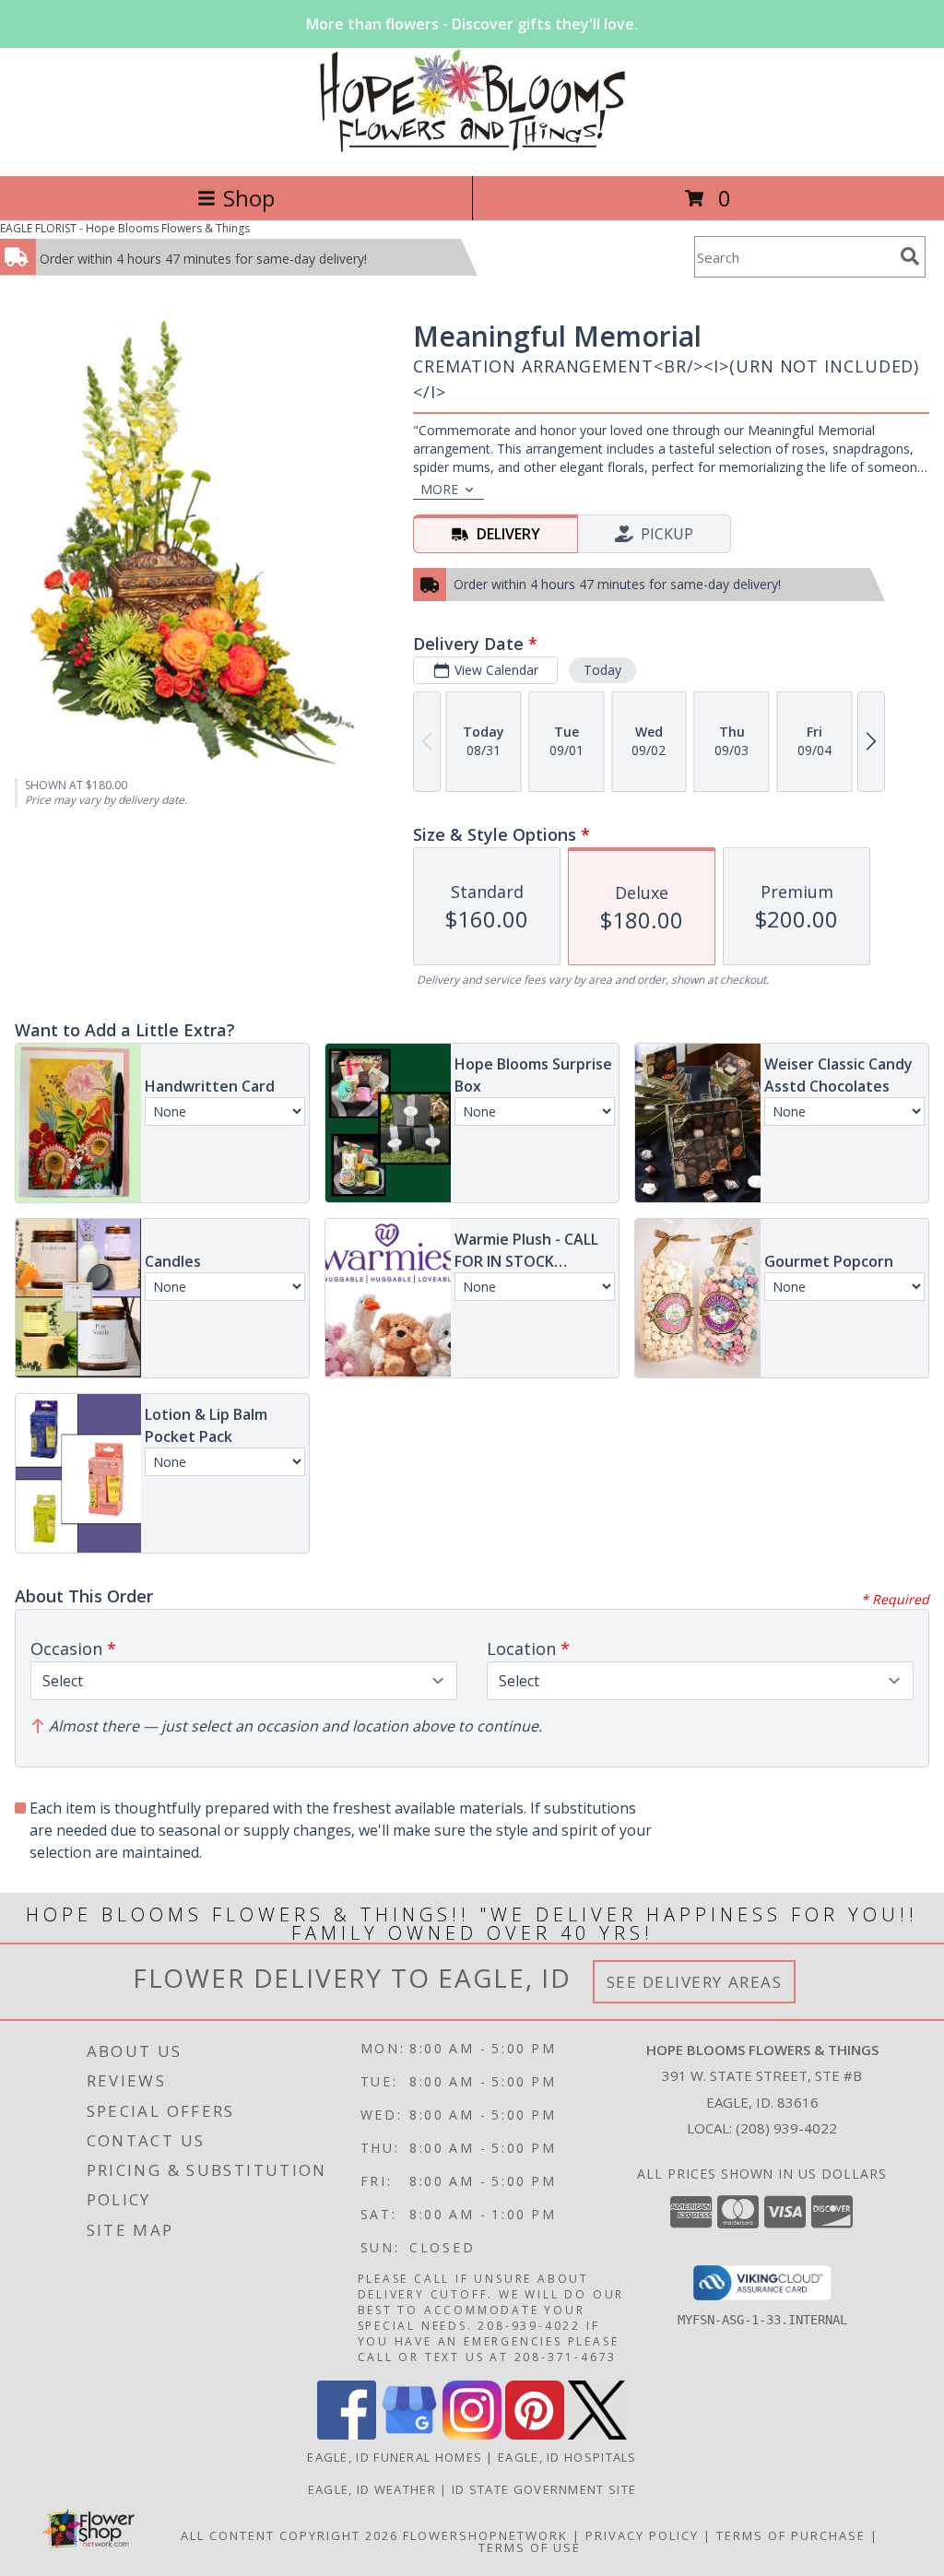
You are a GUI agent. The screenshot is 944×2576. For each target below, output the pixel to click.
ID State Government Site (544, 2489)
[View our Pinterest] (535, 2434)
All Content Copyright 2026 (289, 2535)
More (439, 489)
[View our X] (597, 2434)
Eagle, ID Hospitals (567, 2457)
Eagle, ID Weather (372, 2489)
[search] (910, 256)
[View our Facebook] (347, 2434)
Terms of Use (530, 2547)
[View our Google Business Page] (409, 2434)
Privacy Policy (642, 2535)
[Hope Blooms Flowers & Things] (472, 149)
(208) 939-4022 (786, 2128)
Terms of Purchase (791, 2535)
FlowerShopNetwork (485, 2535)
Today (602, 670)
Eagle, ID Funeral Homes (395, 2457)
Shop (249, 198)
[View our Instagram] (472, 2434)
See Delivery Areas (695, 1982)
